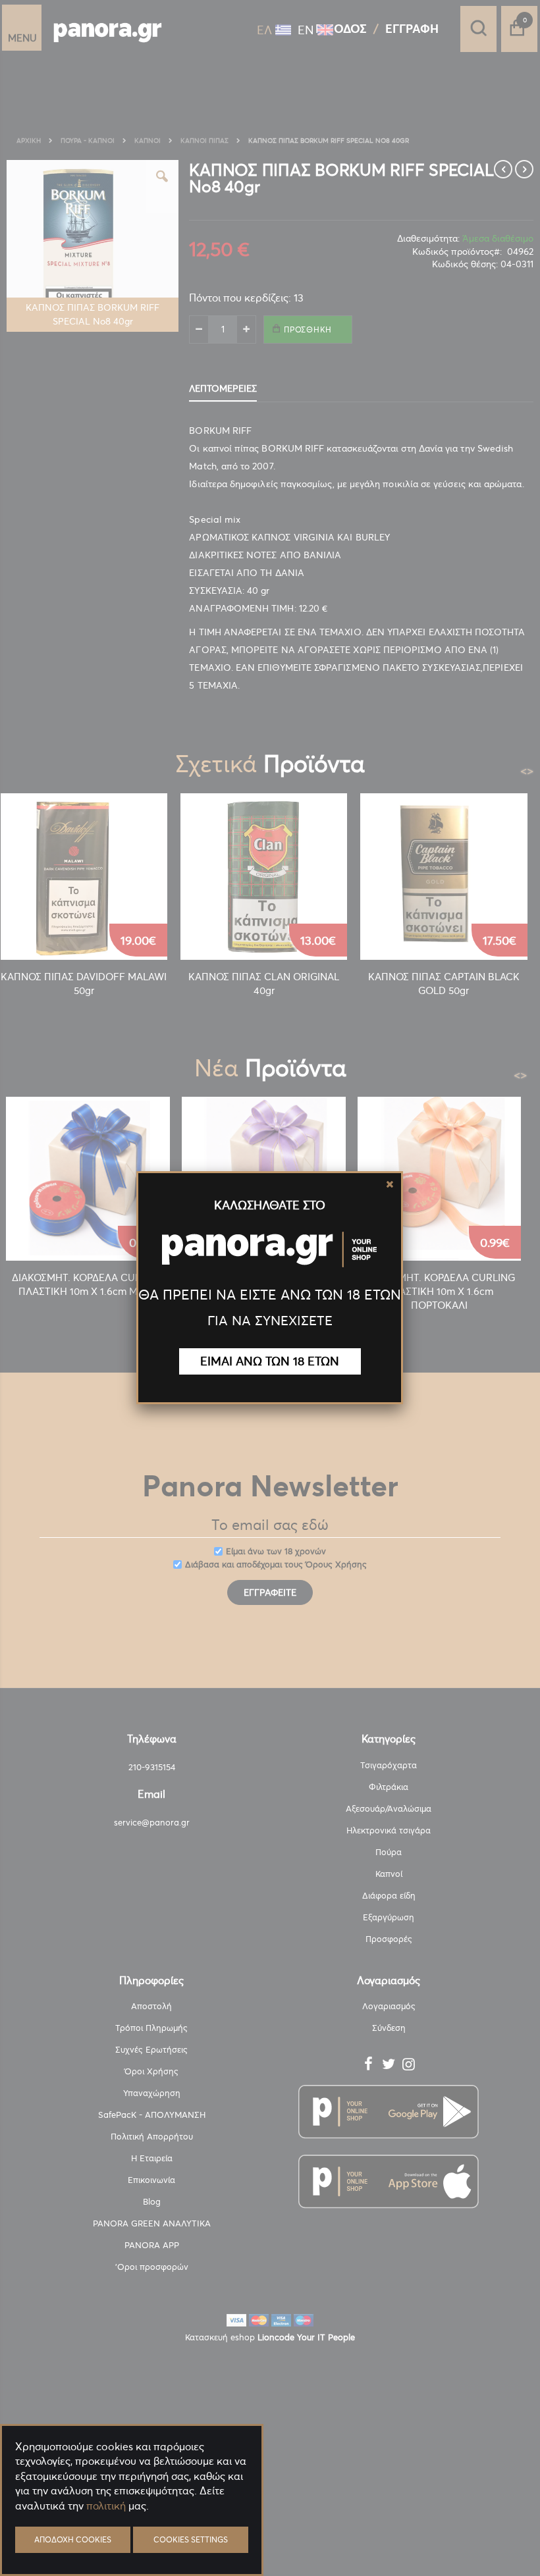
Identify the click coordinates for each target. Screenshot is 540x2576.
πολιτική (106, 2506)
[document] (132, 2537)
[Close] (390, 1184)
